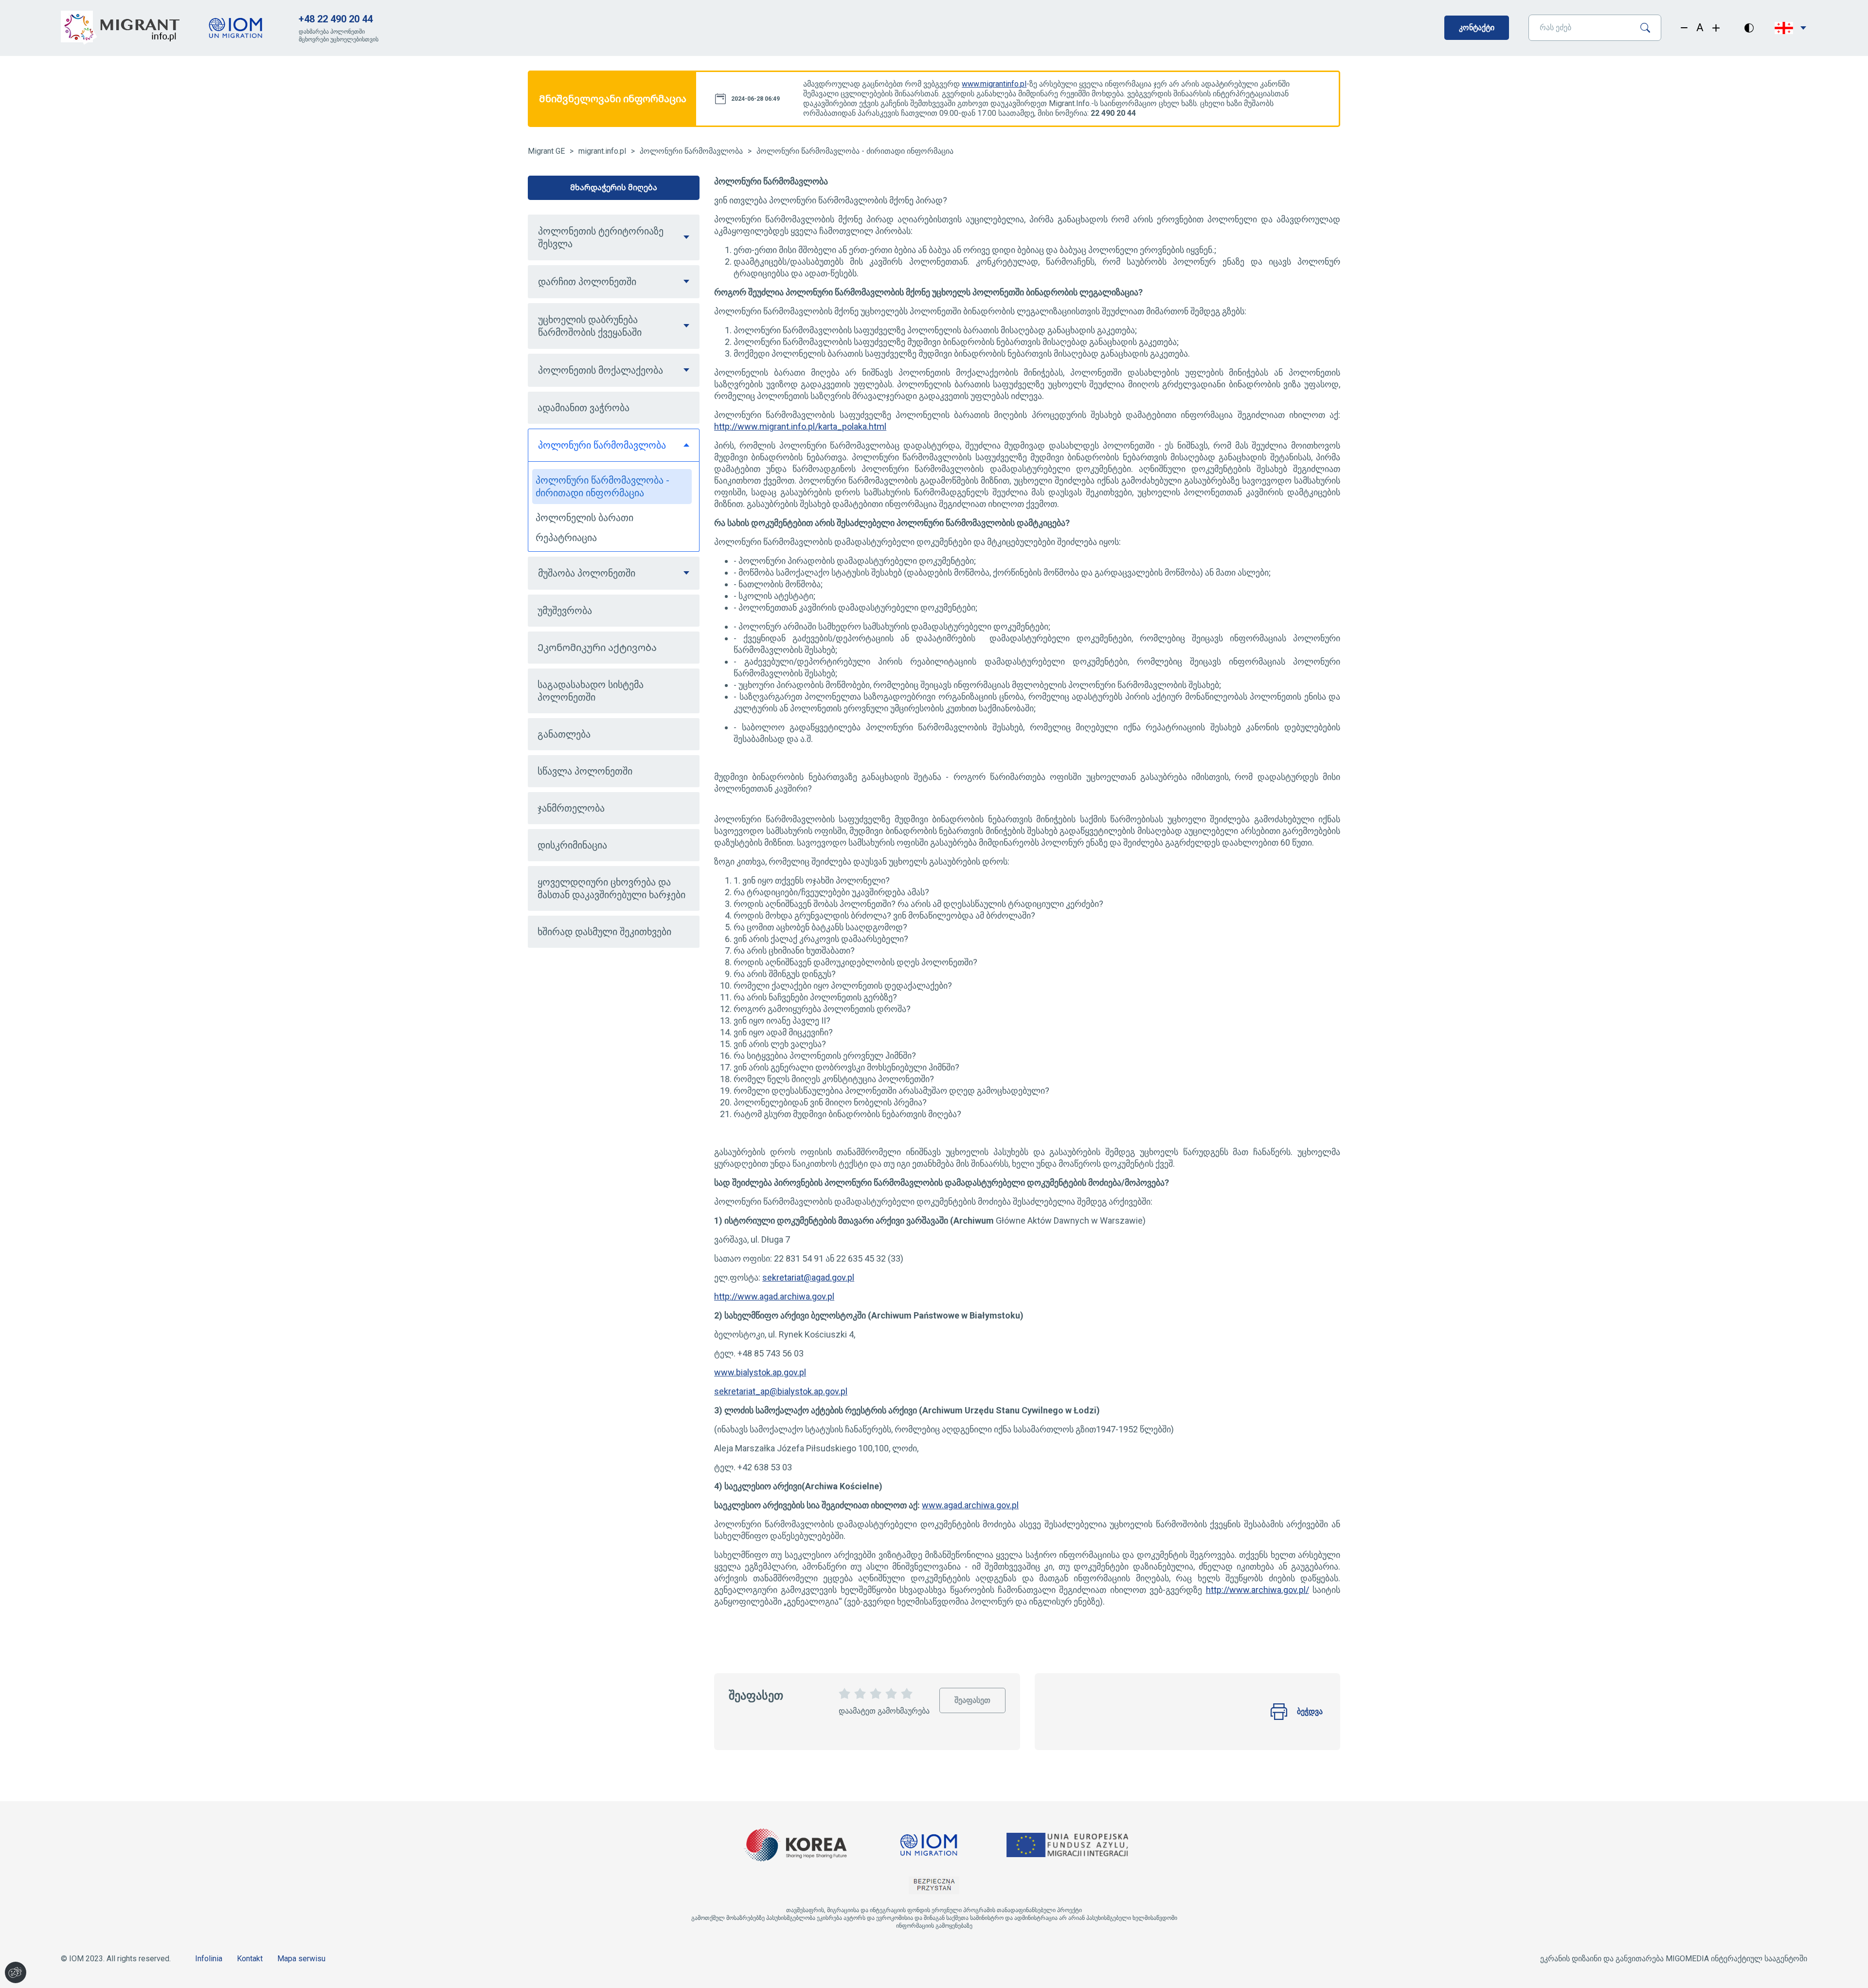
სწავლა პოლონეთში (585, 771)
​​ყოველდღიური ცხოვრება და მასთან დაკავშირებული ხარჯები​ (611, 888)
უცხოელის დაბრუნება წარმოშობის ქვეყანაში (590, 326)
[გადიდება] (1716, 28)
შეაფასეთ (972, 1696)
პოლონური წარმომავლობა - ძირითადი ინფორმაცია (855, 151)
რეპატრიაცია (566, 538)
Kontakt (250, 1959)
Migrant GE (546, 151)
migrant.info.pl (602, 151)
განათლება (564, 734)
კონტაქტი (1477, 27)
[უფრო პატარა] (1684, 28)
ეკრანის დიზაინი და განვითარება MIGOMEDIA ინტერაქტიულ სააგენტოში (1674, 1959)
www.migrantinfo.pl (994, 84)
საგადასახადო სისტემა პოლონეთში (591, 691)
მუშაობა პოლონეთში (587, 573)
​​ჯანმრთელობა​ (571, 808)
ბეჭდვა (1310, 1711)
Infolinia (209, 1959)
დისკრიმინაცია (572, 845)
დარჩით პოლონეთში (587, 282)
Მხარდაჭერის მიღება (614, 188)
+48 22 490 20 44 (336, 19)
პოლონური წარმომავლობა (691, 151)
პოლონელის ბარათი (584, 518)
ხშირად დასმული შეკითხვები (604, 932)
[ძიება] (1649, 28)
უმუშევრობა (565, 611)
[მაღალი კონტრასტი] (1749, 28)
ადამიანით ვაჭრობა (584, 408)
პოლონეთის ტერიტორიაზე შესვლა (601, 237)
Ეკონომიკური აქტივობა (597, 648)
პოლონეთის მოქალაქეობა (601, 370)
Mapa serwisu (301, 1959)
